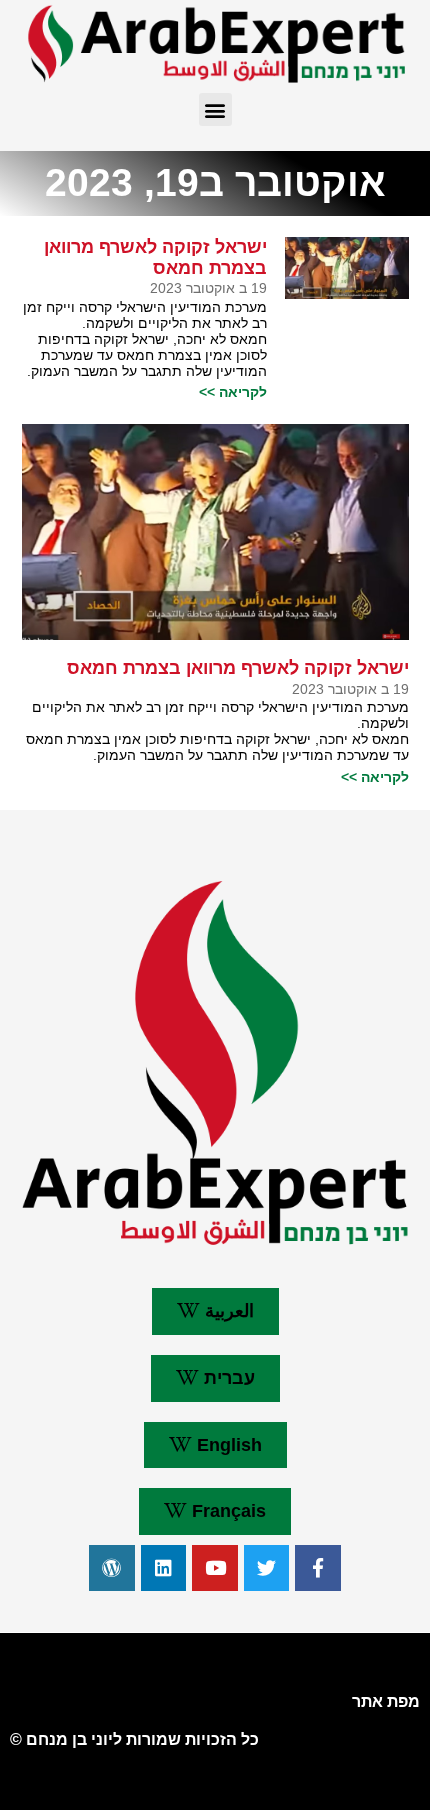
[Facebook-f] (318, 1568)
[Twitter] (267, 1568)
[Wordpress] (112, 1568)
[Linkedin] (164, 1568)
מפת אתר (386, 1701)
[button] (215, 109)
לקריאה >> (233, 392)
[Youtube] (215, 1568)
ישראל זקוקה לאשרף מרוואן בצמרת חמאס (155, 257)
